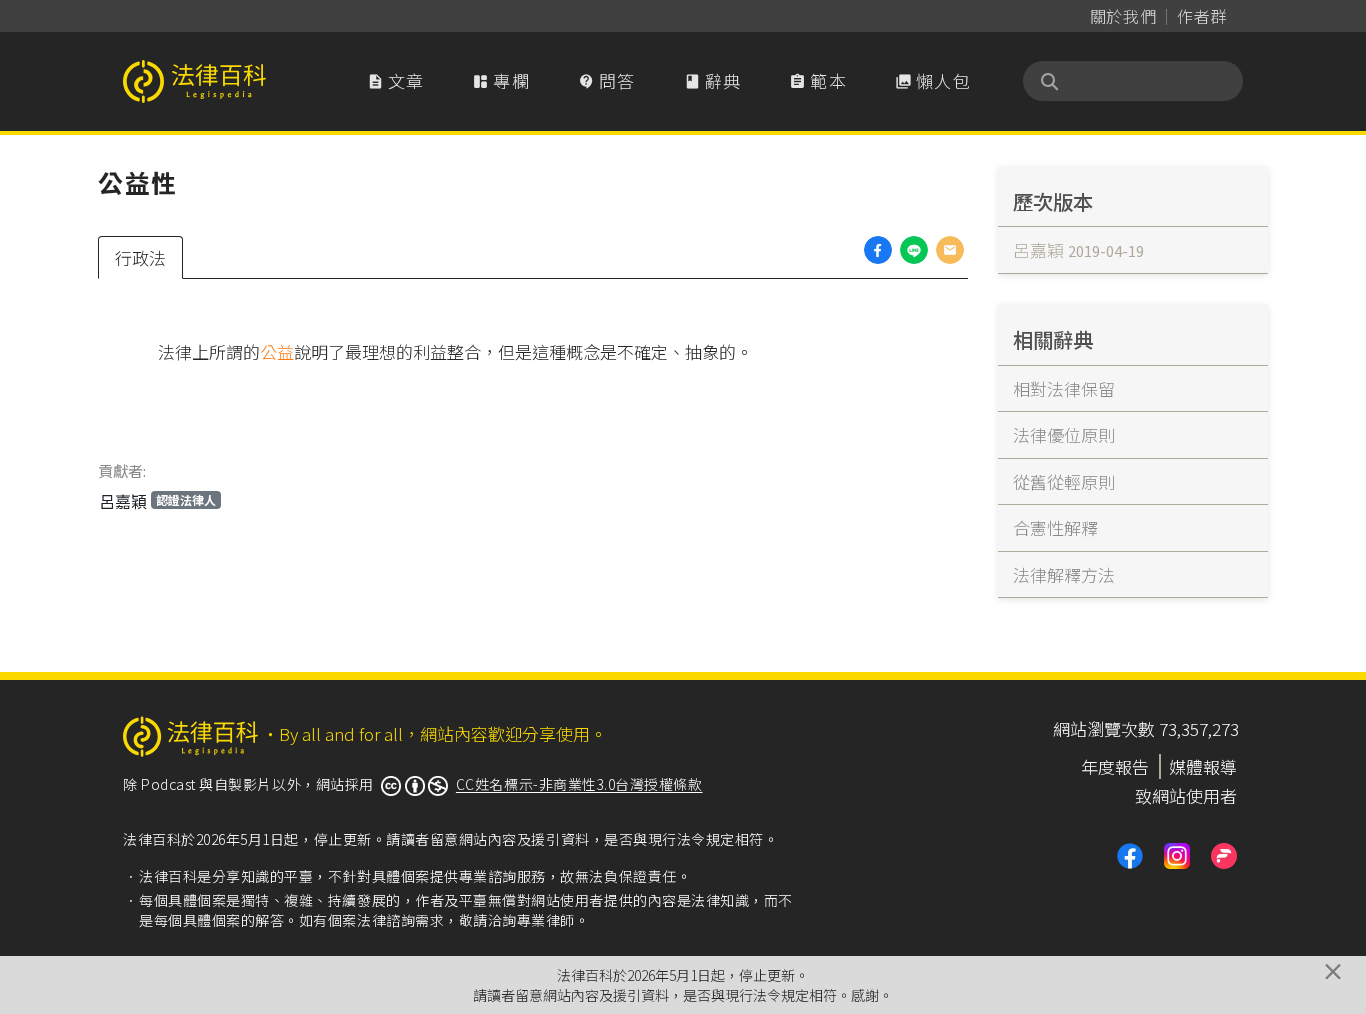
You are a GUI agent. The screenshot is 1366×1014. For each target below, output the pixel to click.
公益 (277, 351)
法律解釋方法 (1064, 574)
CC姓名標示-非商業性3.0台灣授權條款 (579, 784)
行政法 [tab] (140, 257)
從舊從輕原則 (1064, 481)
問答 (607, 80)
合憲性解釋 (1055, 527)
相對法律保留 (1064, 388)
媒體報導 (1203, 766)
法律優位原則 (1064, 434)
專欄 (501, 80)
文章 (396, 80)
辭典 (713, 80)
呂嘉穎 (157, 501)
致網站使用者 (1186, 795)
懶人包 (933, 80)
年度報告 (1115, 766)
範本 (818, 80)
